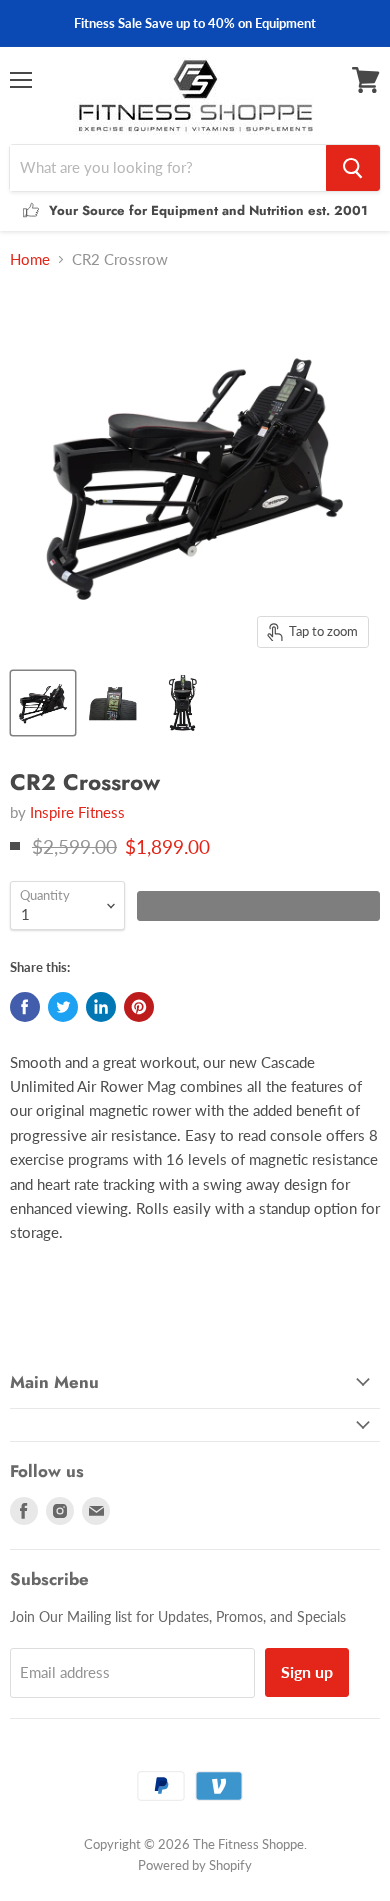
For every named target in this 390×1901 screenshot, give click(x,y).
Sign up (307, 1671)
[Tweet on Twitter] (63, 1007)
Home (30, 259)
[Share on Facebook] (25, 1007)
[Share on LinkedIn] (101, 1007)
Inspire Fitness (77, 812)
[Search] (353, 168)
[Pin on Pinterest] (139, 1007)
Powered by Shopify (195, 1865)
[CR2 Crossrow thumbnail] (43, 703)
